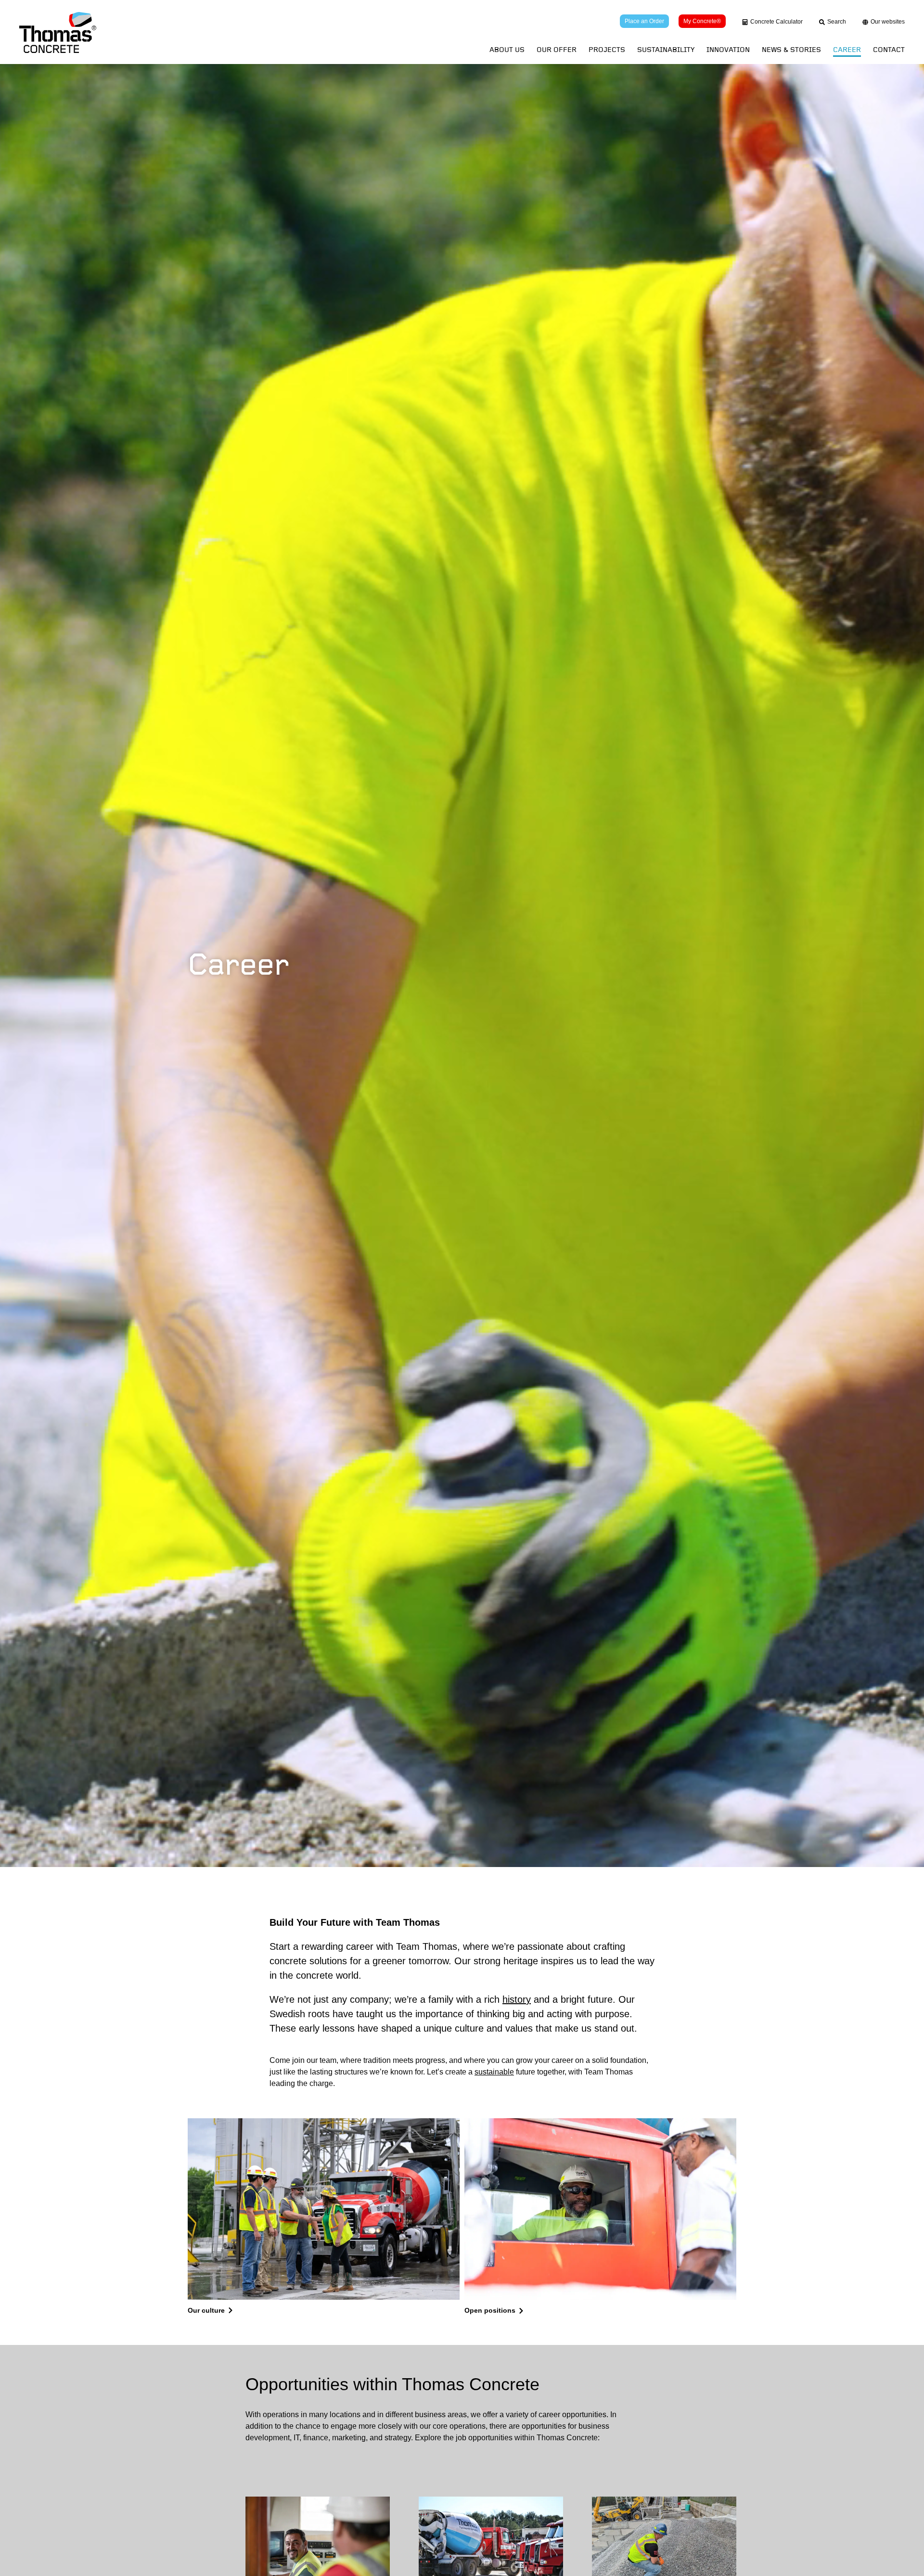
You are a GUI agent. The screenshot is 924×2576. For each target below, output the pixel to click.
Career (847, 50)
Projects (607, 50)
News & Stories (791, 50)
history (517, 1999)
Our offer (557, 50)
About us (507, 50)
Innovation (728, 50)
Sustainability (666, 50)
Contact (889, 50)
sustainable (494, 2072)
